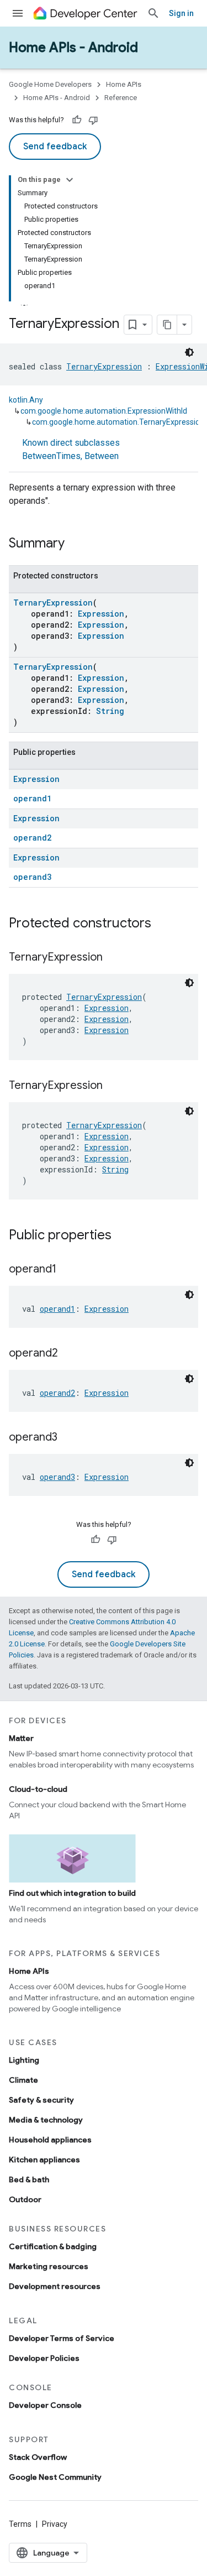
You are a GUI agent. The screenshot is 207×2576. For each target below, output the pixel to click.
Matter (21, 1738)
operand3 (32, 877)
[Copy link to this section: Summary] (76, 544)
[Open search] (153, 13)
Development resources (55, 2286)
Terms (20, 2524)
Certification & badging (53, 2246)
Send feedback (55, 147)
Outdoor (25, 2199)
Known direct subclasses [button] (71, 449)
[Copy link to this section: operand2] (69, 1354)
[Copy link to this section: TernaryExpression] (114, 958)
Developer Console (45, 2405)
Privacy (55, 2524)
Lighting (24, 2060)
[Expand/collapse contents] (70, 180)
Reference (121, 98)
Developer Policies (44, 2358)
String (110, 711)
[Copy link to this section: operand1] (67, 1270)
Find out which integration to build (72, 1893)
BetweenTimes (51, 456)
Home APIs (124, 84)
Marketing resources (49, 2266)
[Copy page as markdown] (167, 325)
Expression (101, 614)
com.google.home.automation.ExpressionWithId (104, 411)
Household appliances (50, 2140)
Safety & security (41, 2100)
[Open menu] (18, 13)
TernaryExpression (104, 366)
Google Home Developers (50, 84)
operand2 (32, 838)
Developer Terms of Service (62, 2338)
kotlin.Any (26, 400)
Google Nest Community (55, 2477)
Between (102, 456)
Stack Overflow (38, 2457)
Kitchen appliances (44, 2160)
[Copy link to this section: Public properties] (123, 1236)
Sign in (181, 13)
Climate (23, 2080)
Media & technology (46, 2120)
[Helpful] (77, 120)
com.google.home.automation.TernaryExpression (118, 422)
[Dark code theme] (189, 352)
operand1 (32, 798)
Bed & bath (29, 2179)
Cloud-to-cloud (38, 1789)
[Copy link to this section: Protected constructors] (162, 924)
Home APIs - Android (73, 48)
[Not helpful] (93, 120)
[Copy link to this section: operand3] (68, 1438)
